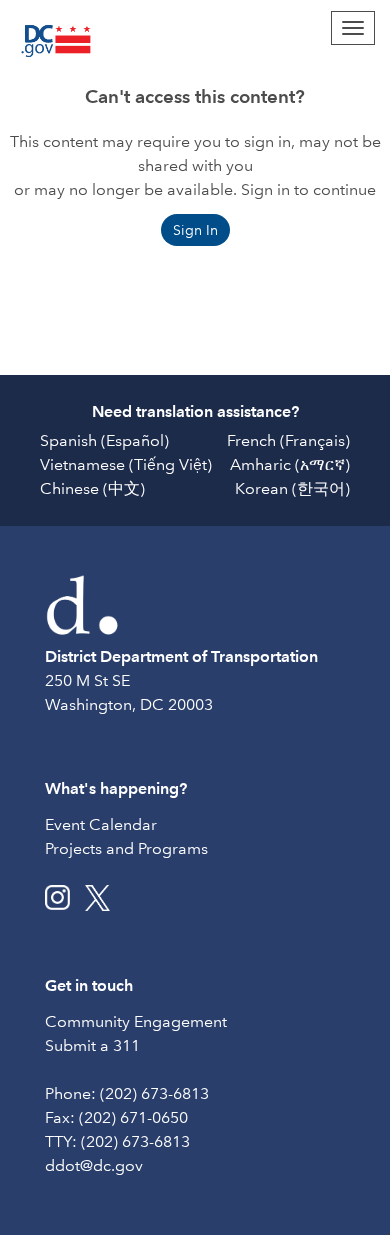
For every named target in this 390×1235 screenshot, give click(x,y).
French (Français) (288, 440)
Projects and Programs (126, 848)
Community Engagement (136, 1021)
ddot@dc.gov (94, 1165)
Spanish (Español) (104, 440)
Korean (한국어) (292, 488)
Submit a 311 (92, 1045)
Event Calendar (101, 824)
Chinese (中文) (92, 488)
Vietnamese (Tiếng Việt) (126, 464)
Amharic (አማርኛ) (290, 464)
